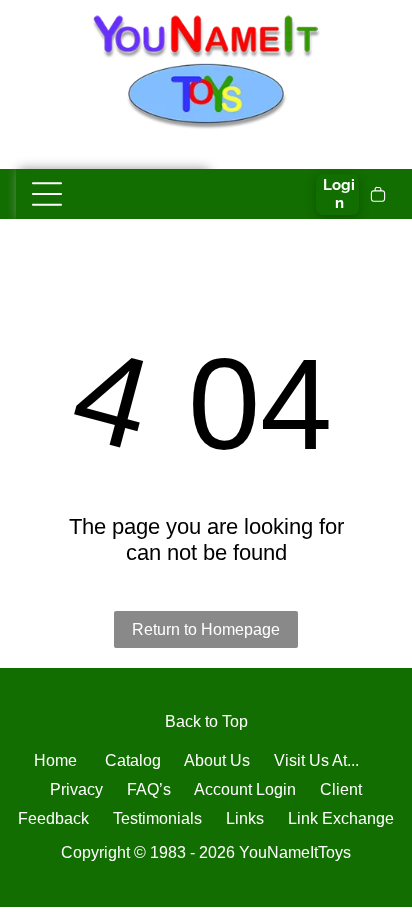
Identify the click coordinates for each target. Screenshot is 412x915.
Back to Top (206, 721)
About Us (217, 760)
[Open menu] (47, 194)
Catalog (133, 760)
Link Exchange (341, 818)
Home (55, 760)
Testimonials (157, 818)
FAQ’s (149, 789)
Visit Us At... (316, 760)
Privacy (76, 789)
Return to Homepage (206, 629)
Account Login (245, 789)
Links (245, 818)
